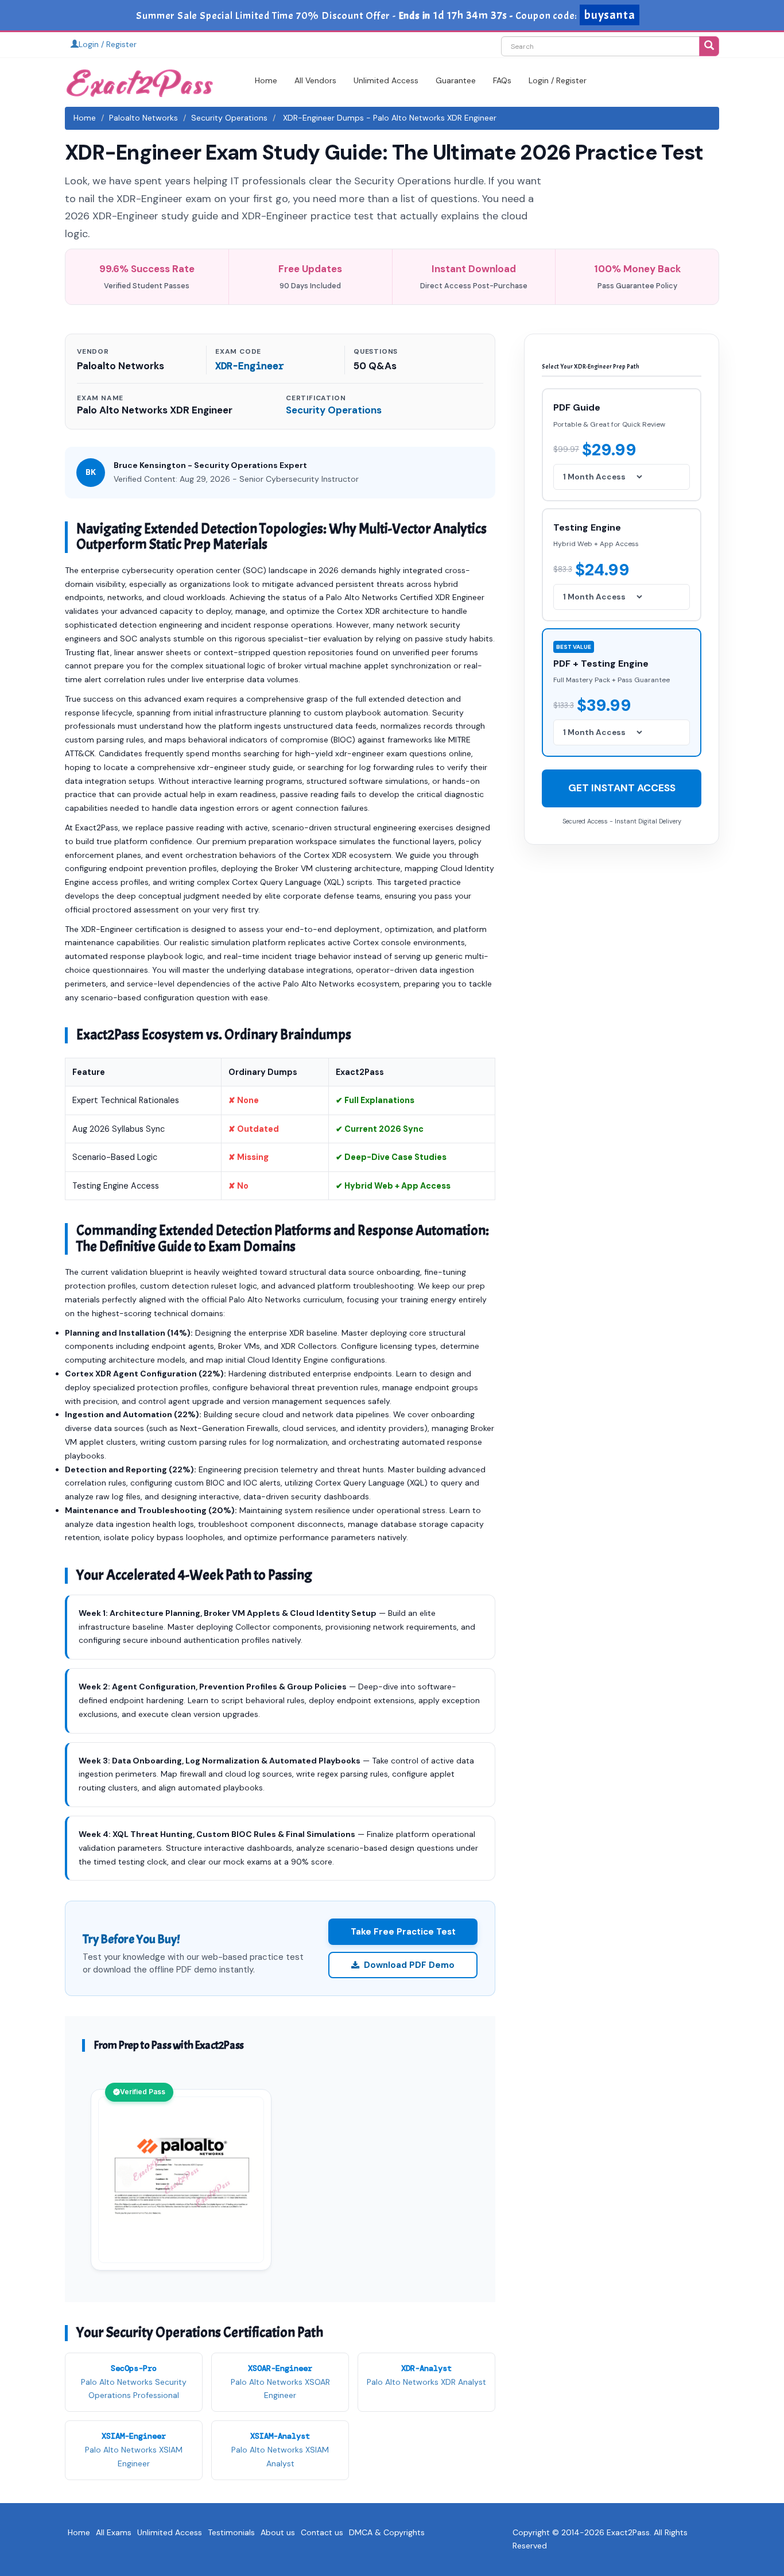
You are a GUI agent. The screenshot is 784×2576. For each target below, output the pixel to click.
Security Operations (229, 118)
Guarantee (456, 80)
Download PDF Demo (409, 1965)
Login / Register (108, 44)
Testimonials (231, 2532)
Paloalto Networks (143, 118)
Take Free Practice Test (403, 1932)
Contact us (322, 2532)
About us (278, 2532)
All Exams (114, 2532)
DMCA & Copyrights (387, 2532)
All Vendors (315, 80)
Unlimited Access (386, 80)
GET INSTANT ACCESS (622, 788)
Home (266, 80)
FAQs (502, 80)
